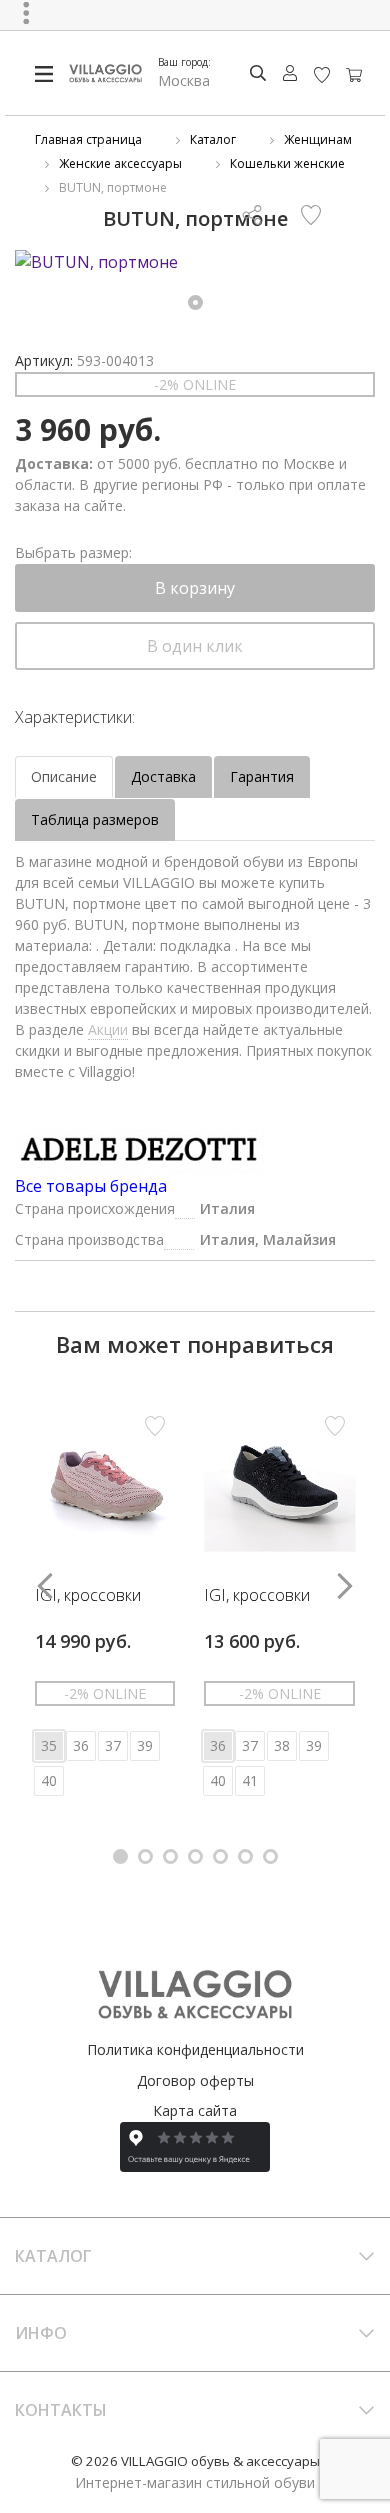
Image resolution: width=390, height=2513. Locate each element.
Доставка (163, 776)
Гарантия (262, 776)
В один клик (195, 646)
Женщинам (318, 139)
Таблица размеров (95, 819)
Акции (108, 1029)
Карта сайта (195, 2110)
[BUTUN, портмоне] (195, 262)
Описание (64, 776)
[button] (195, 302)
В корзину (195, 588)
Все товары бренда (91, 1186)
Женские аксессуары (120, 163)
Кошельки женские (287, 163)
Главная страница (88, 139)
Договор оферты (195, 2080)
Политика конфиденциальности (195, 2049)
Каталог (213, 139)
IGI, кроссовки (88, 1596)
